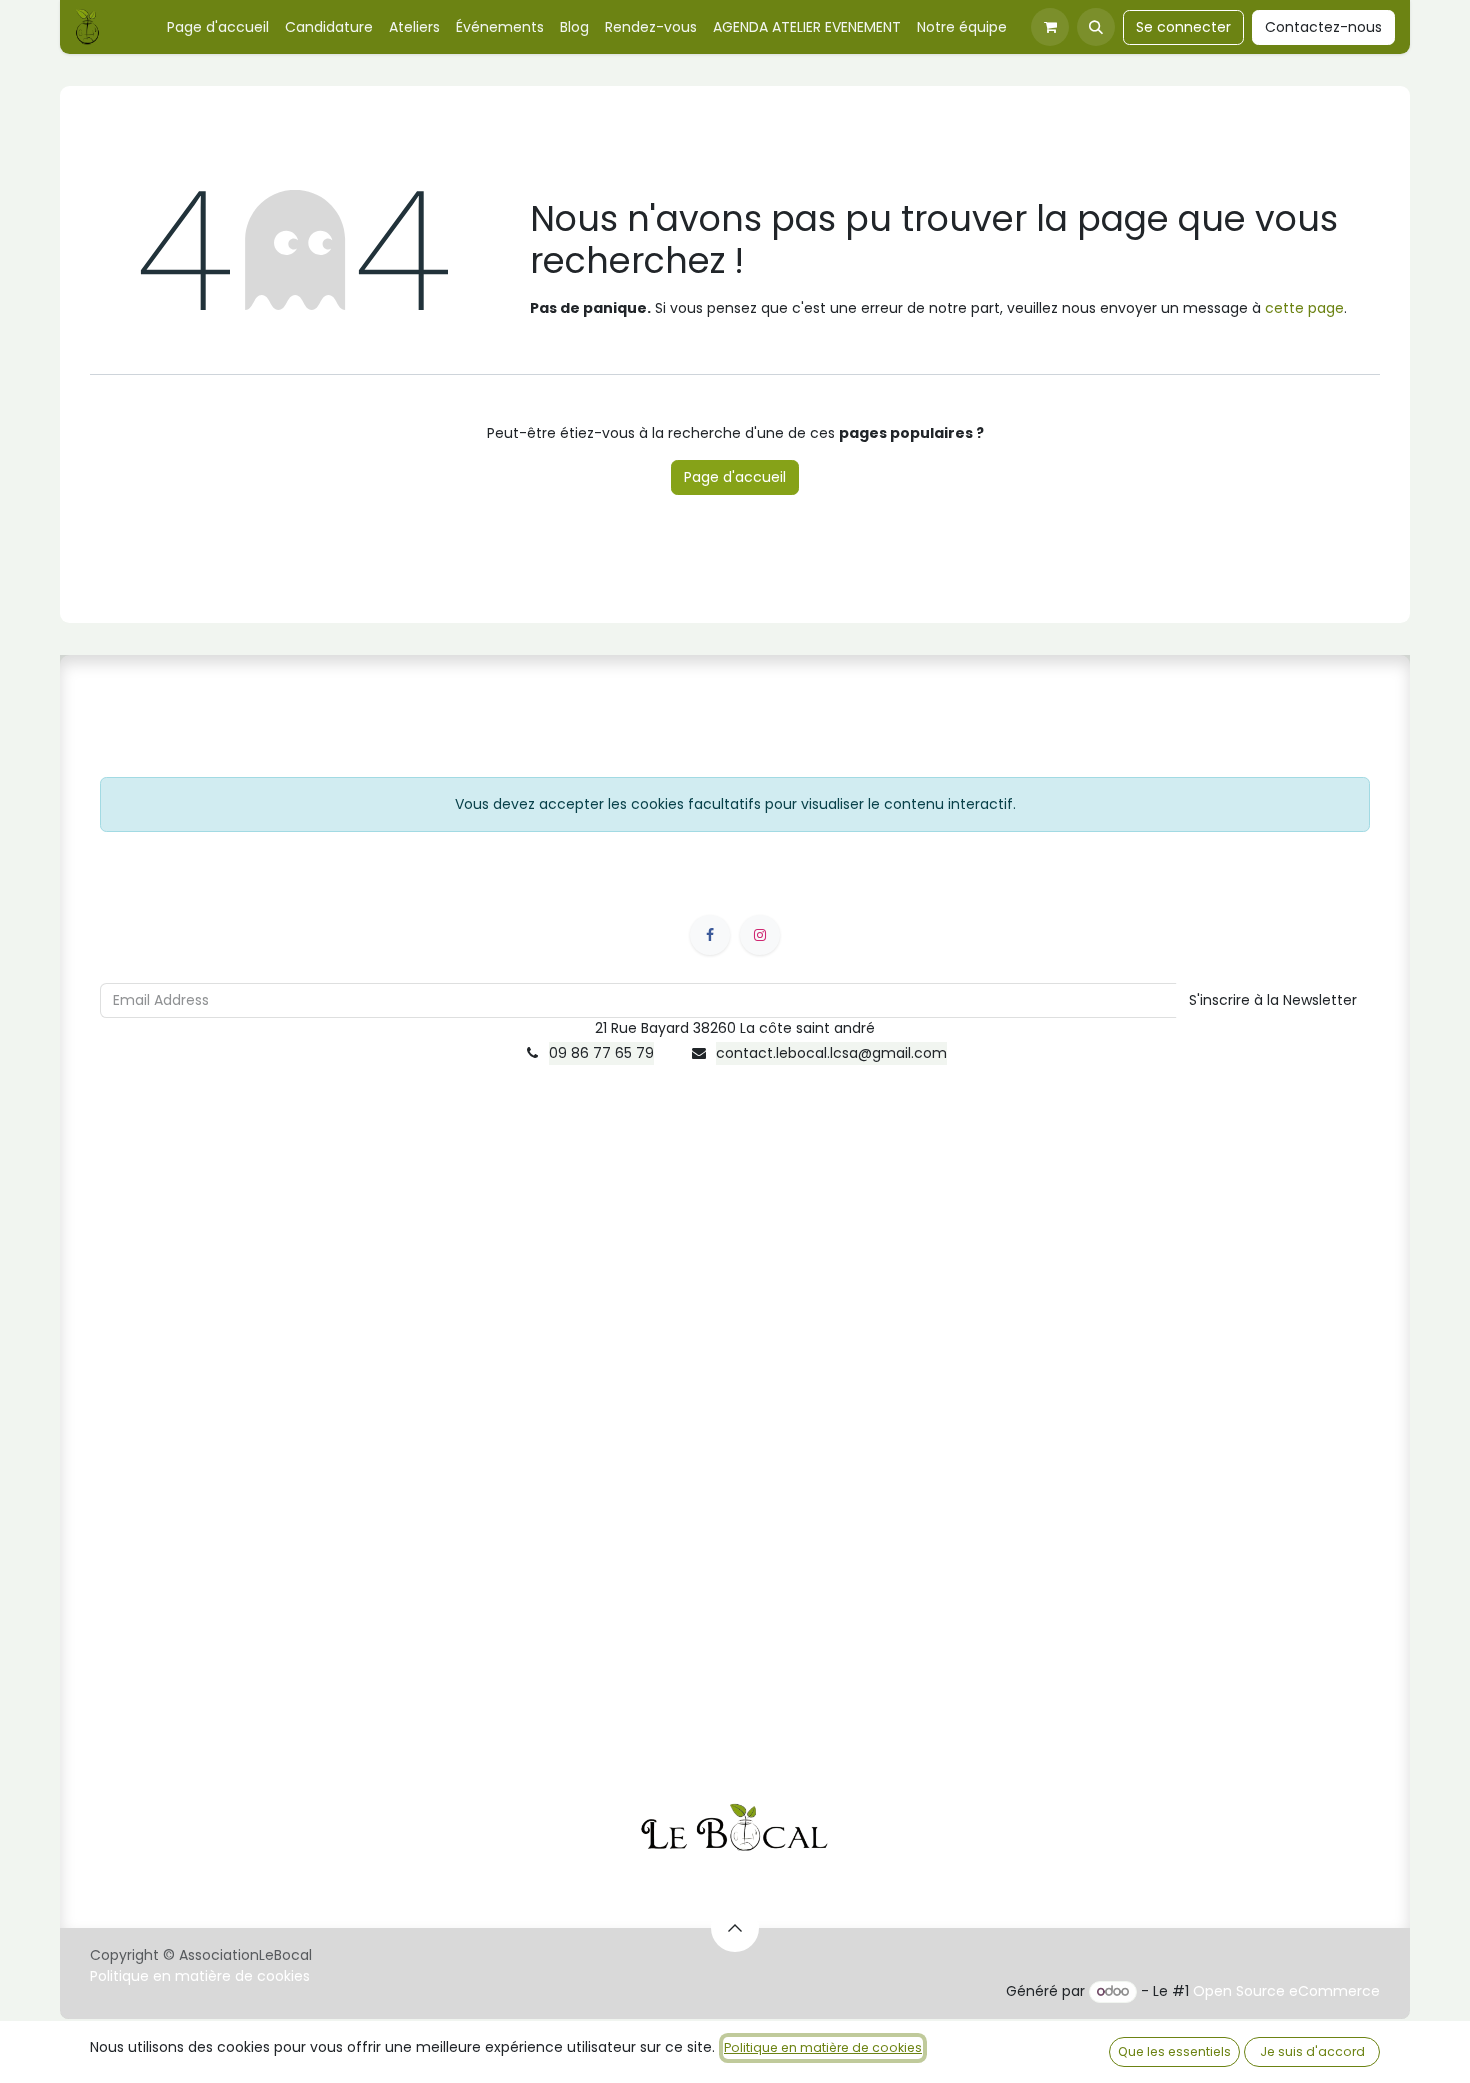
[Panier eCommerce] (1050, 27)
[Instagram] (760, 935)
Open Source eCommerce (1286, 1991)
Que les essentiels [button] (1174, 2051)
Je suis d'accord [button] (1312, 2051)
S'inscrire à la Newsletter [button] (1273, 1000)
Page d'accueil (735, 477)
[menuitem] (218, 27)
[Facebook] (710, 935)
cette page (1304, 308)
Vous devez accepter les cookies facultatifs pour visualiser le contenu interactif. (735, 804)
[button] (1096, 27)
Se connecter (1183, 27)
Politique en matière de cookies (200, 1976)
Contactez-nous (1323, 27)
